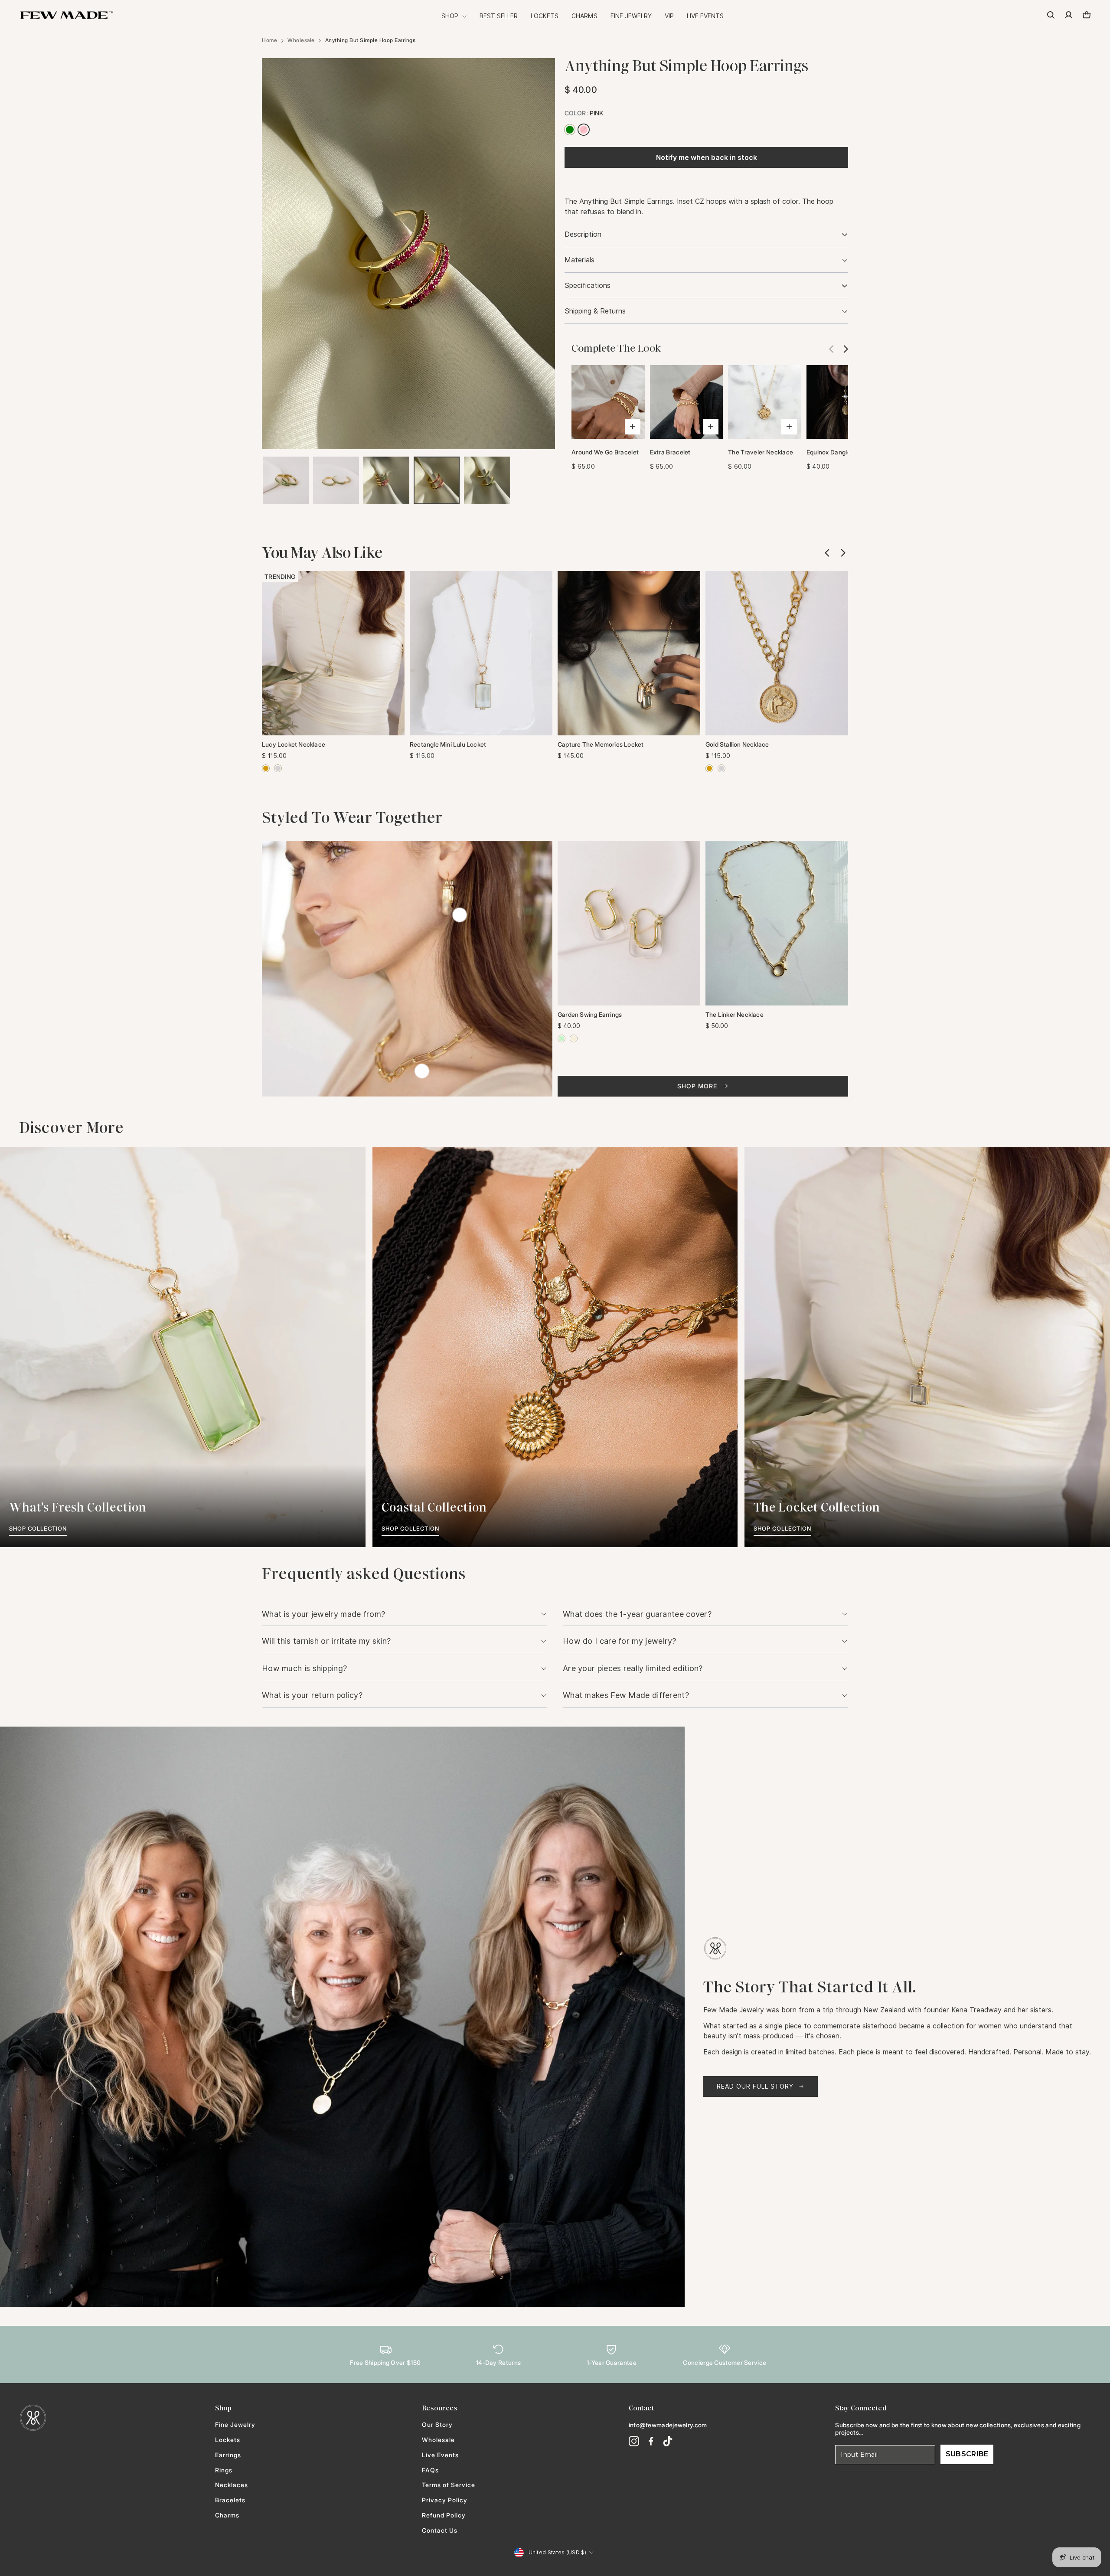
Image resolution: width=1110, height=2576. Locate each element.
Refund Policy (444, 2515)
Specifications (588, 286)
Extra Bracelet (670, 452)
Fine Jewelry (631, 16)
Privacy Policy (445, 2500)
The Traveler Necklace (761, 452)
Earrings (228, 2455)
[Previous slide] (827, 553)
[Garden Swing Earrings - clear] (574, 1038)
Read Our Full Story (755, 2086)
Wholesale (301, 40)
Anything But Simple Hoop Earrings (371, 40)
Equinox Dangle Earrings (841, 452)
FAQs (430, 2470)
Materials (579, 260)
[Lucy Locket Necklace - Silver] (278, 768)
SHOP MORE (697, 1086)
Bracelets (230, 2500)
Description (583, 234)
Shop (451, 16)
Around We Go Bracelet (605, 452)
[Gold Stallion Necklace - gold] (709, 768)
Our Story (437, 2425)
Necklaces (232, 2485)
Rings (224, 2470)
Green (570, 130)
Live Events (705, 16)
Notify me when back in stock (707, 158)
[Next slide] (843, 349)
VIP (669, 16)
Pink (584, 130)
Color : (584, 113)
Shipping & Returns (595, 311)
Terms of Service (449, 2485)
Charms (584, 16)
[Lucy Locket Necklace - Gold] (266, 768)
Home (269, 40)
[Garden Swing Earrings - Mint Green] (562, 1038)
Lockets (545, 16)
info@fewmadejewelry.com (668, 2425)
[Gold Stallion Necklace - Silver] (721, 768)
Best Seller (499, 16)
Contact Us (440, 2530)
